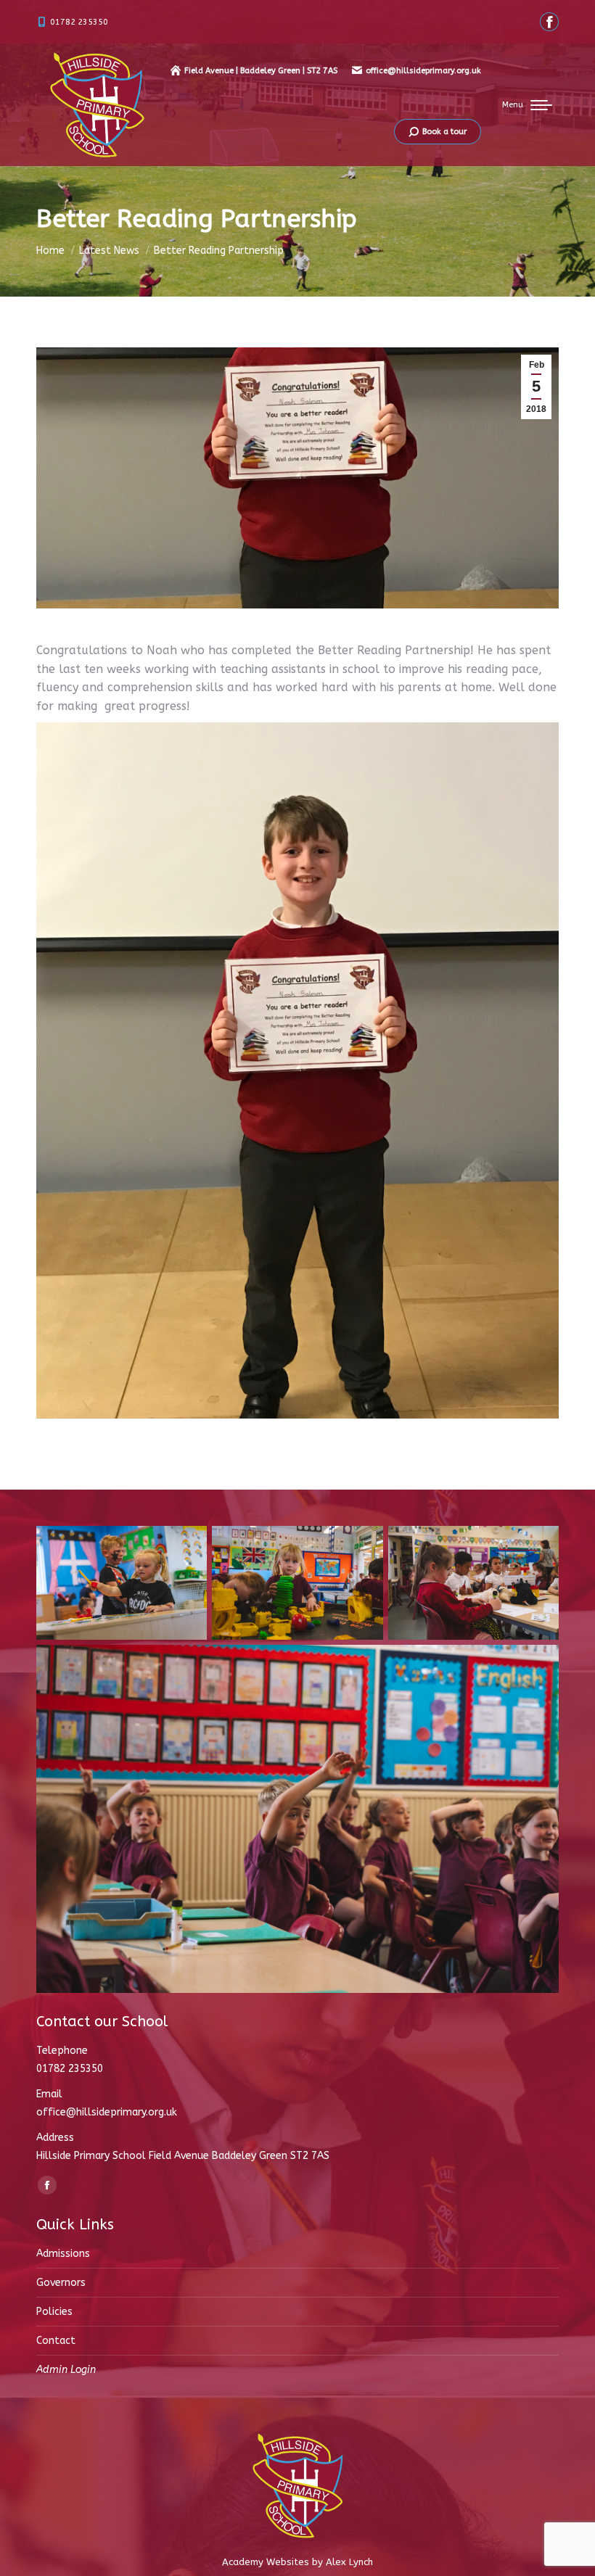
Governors (61, 2283)
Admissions (63, 2254)
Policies (54, 2312)
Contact (56, 2341)
